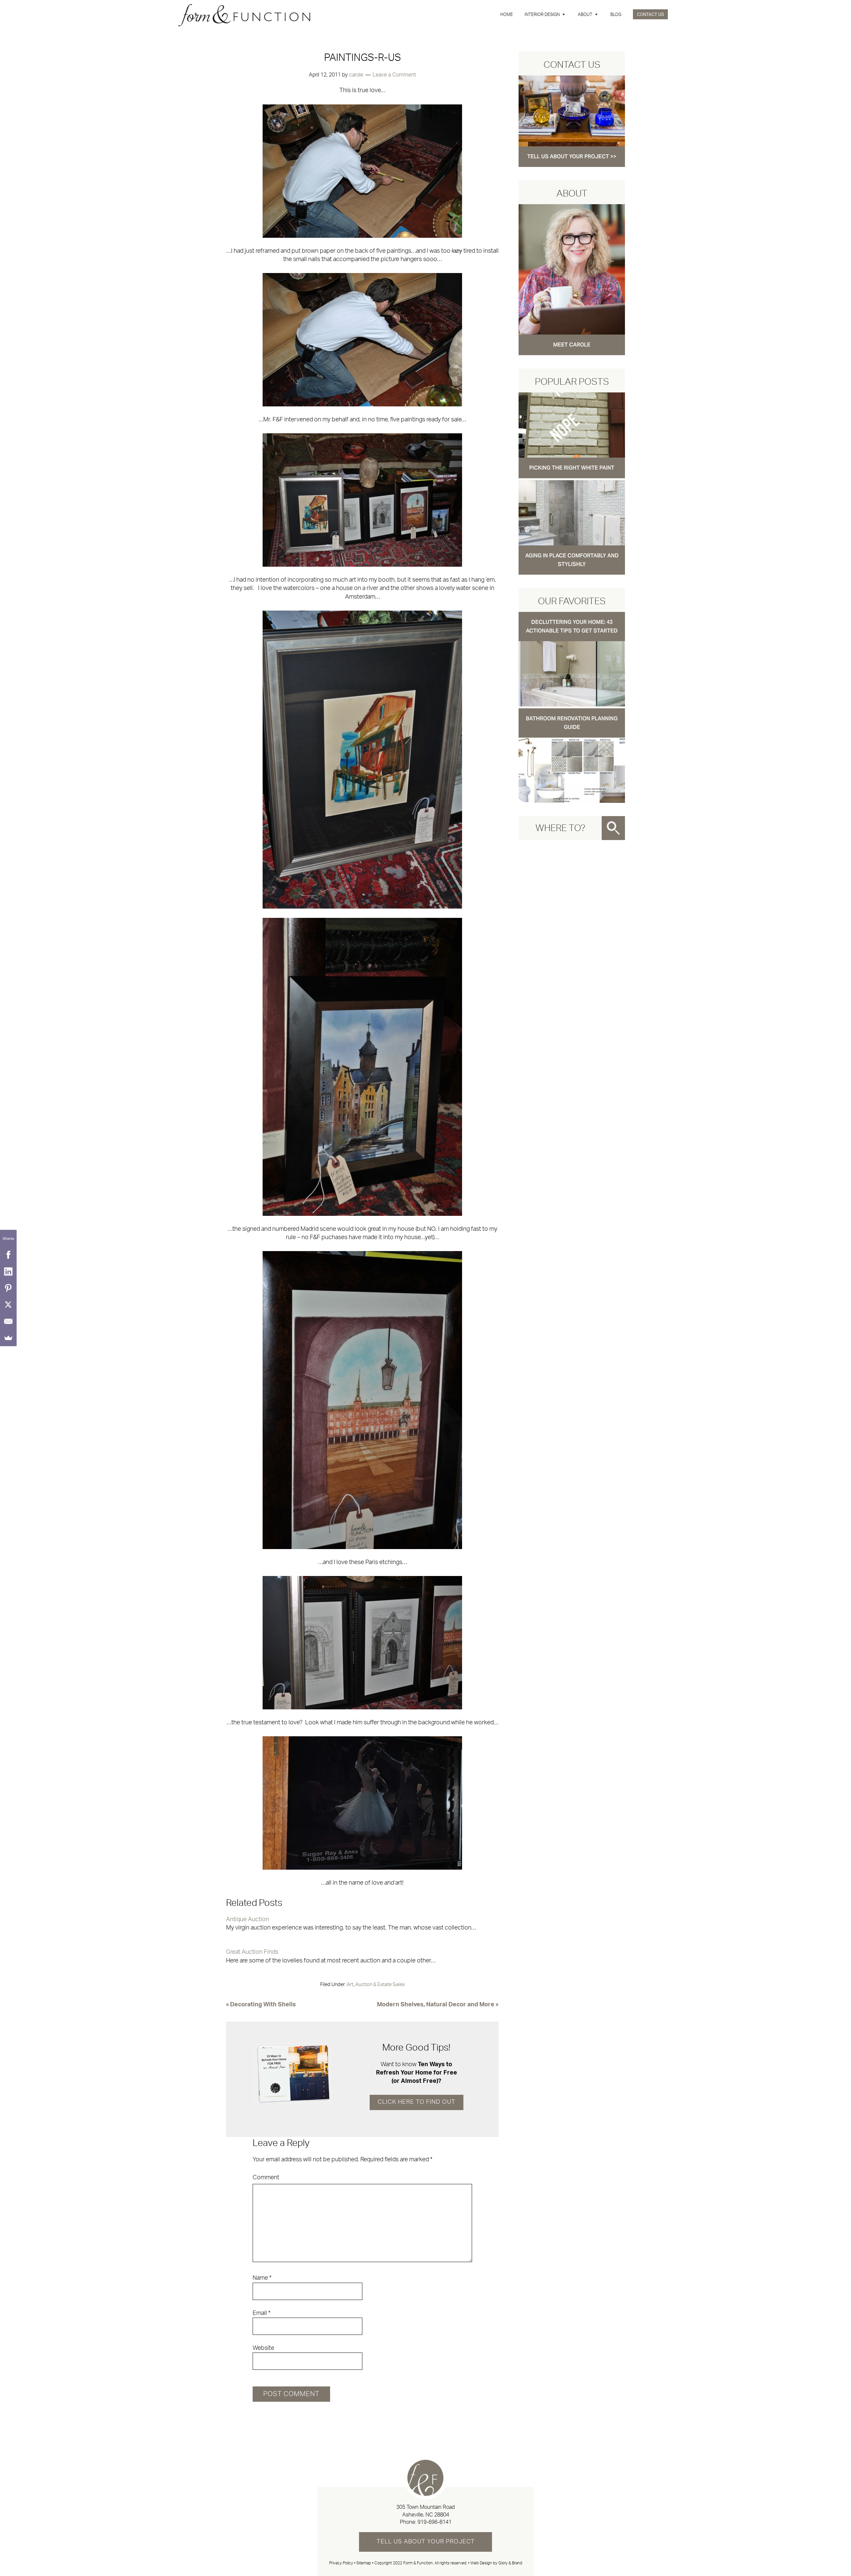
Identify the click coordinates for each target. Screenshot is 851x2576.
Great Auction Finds (252, 1952)
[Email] (8, 1321)
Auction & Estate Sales (380, 1985)
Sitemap (364, 2563)
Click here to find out (417, 2102)
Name (262, 2278)
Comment (266, 2178)
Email (262, 2313)
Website (263, 2348)
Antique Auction (247, 1920)
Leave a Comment (394, 75)
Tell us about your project (426, 2542)
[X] (8, 1305)
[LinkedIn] (8, 1271)
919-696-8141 (434, 2522)
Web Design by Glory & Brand (496, 2563)
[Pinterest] (8, 1288)
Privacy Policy (341, 2563)
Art (350, 1985)
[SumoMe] (8, 1338)
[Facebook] (8, 1255)
